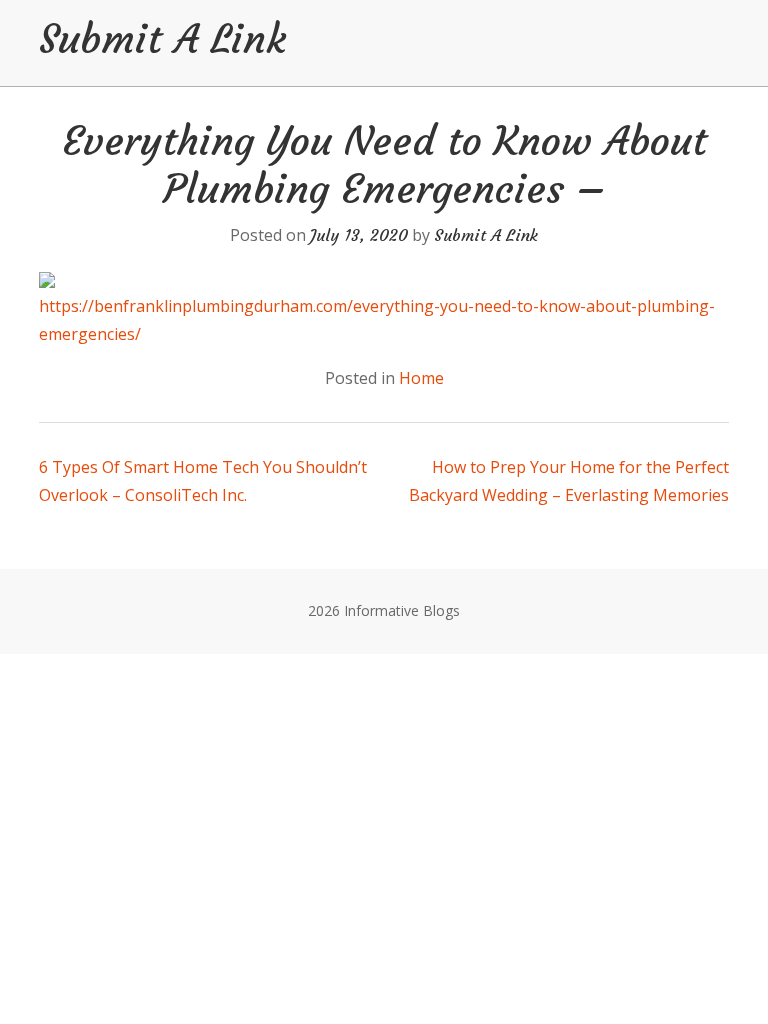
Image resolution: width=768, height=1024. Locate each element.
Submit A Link (162, 39)
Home (421, 378)
